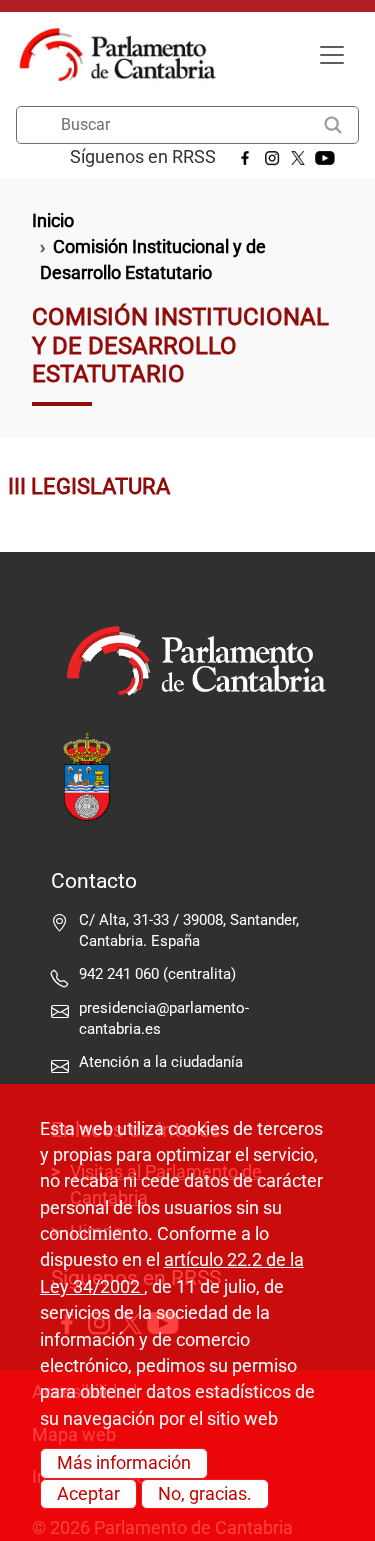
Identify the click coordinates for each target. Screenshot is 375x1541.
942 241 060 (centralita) (157, 974)
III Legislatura (89, 486)
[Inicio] (125, 55)
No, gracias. (205, 1494)
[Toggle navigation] (332, 55)
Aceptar (88, 1494)
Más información (124, 1463)
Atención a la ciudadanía (163, 1062)
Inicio (53, 221)
